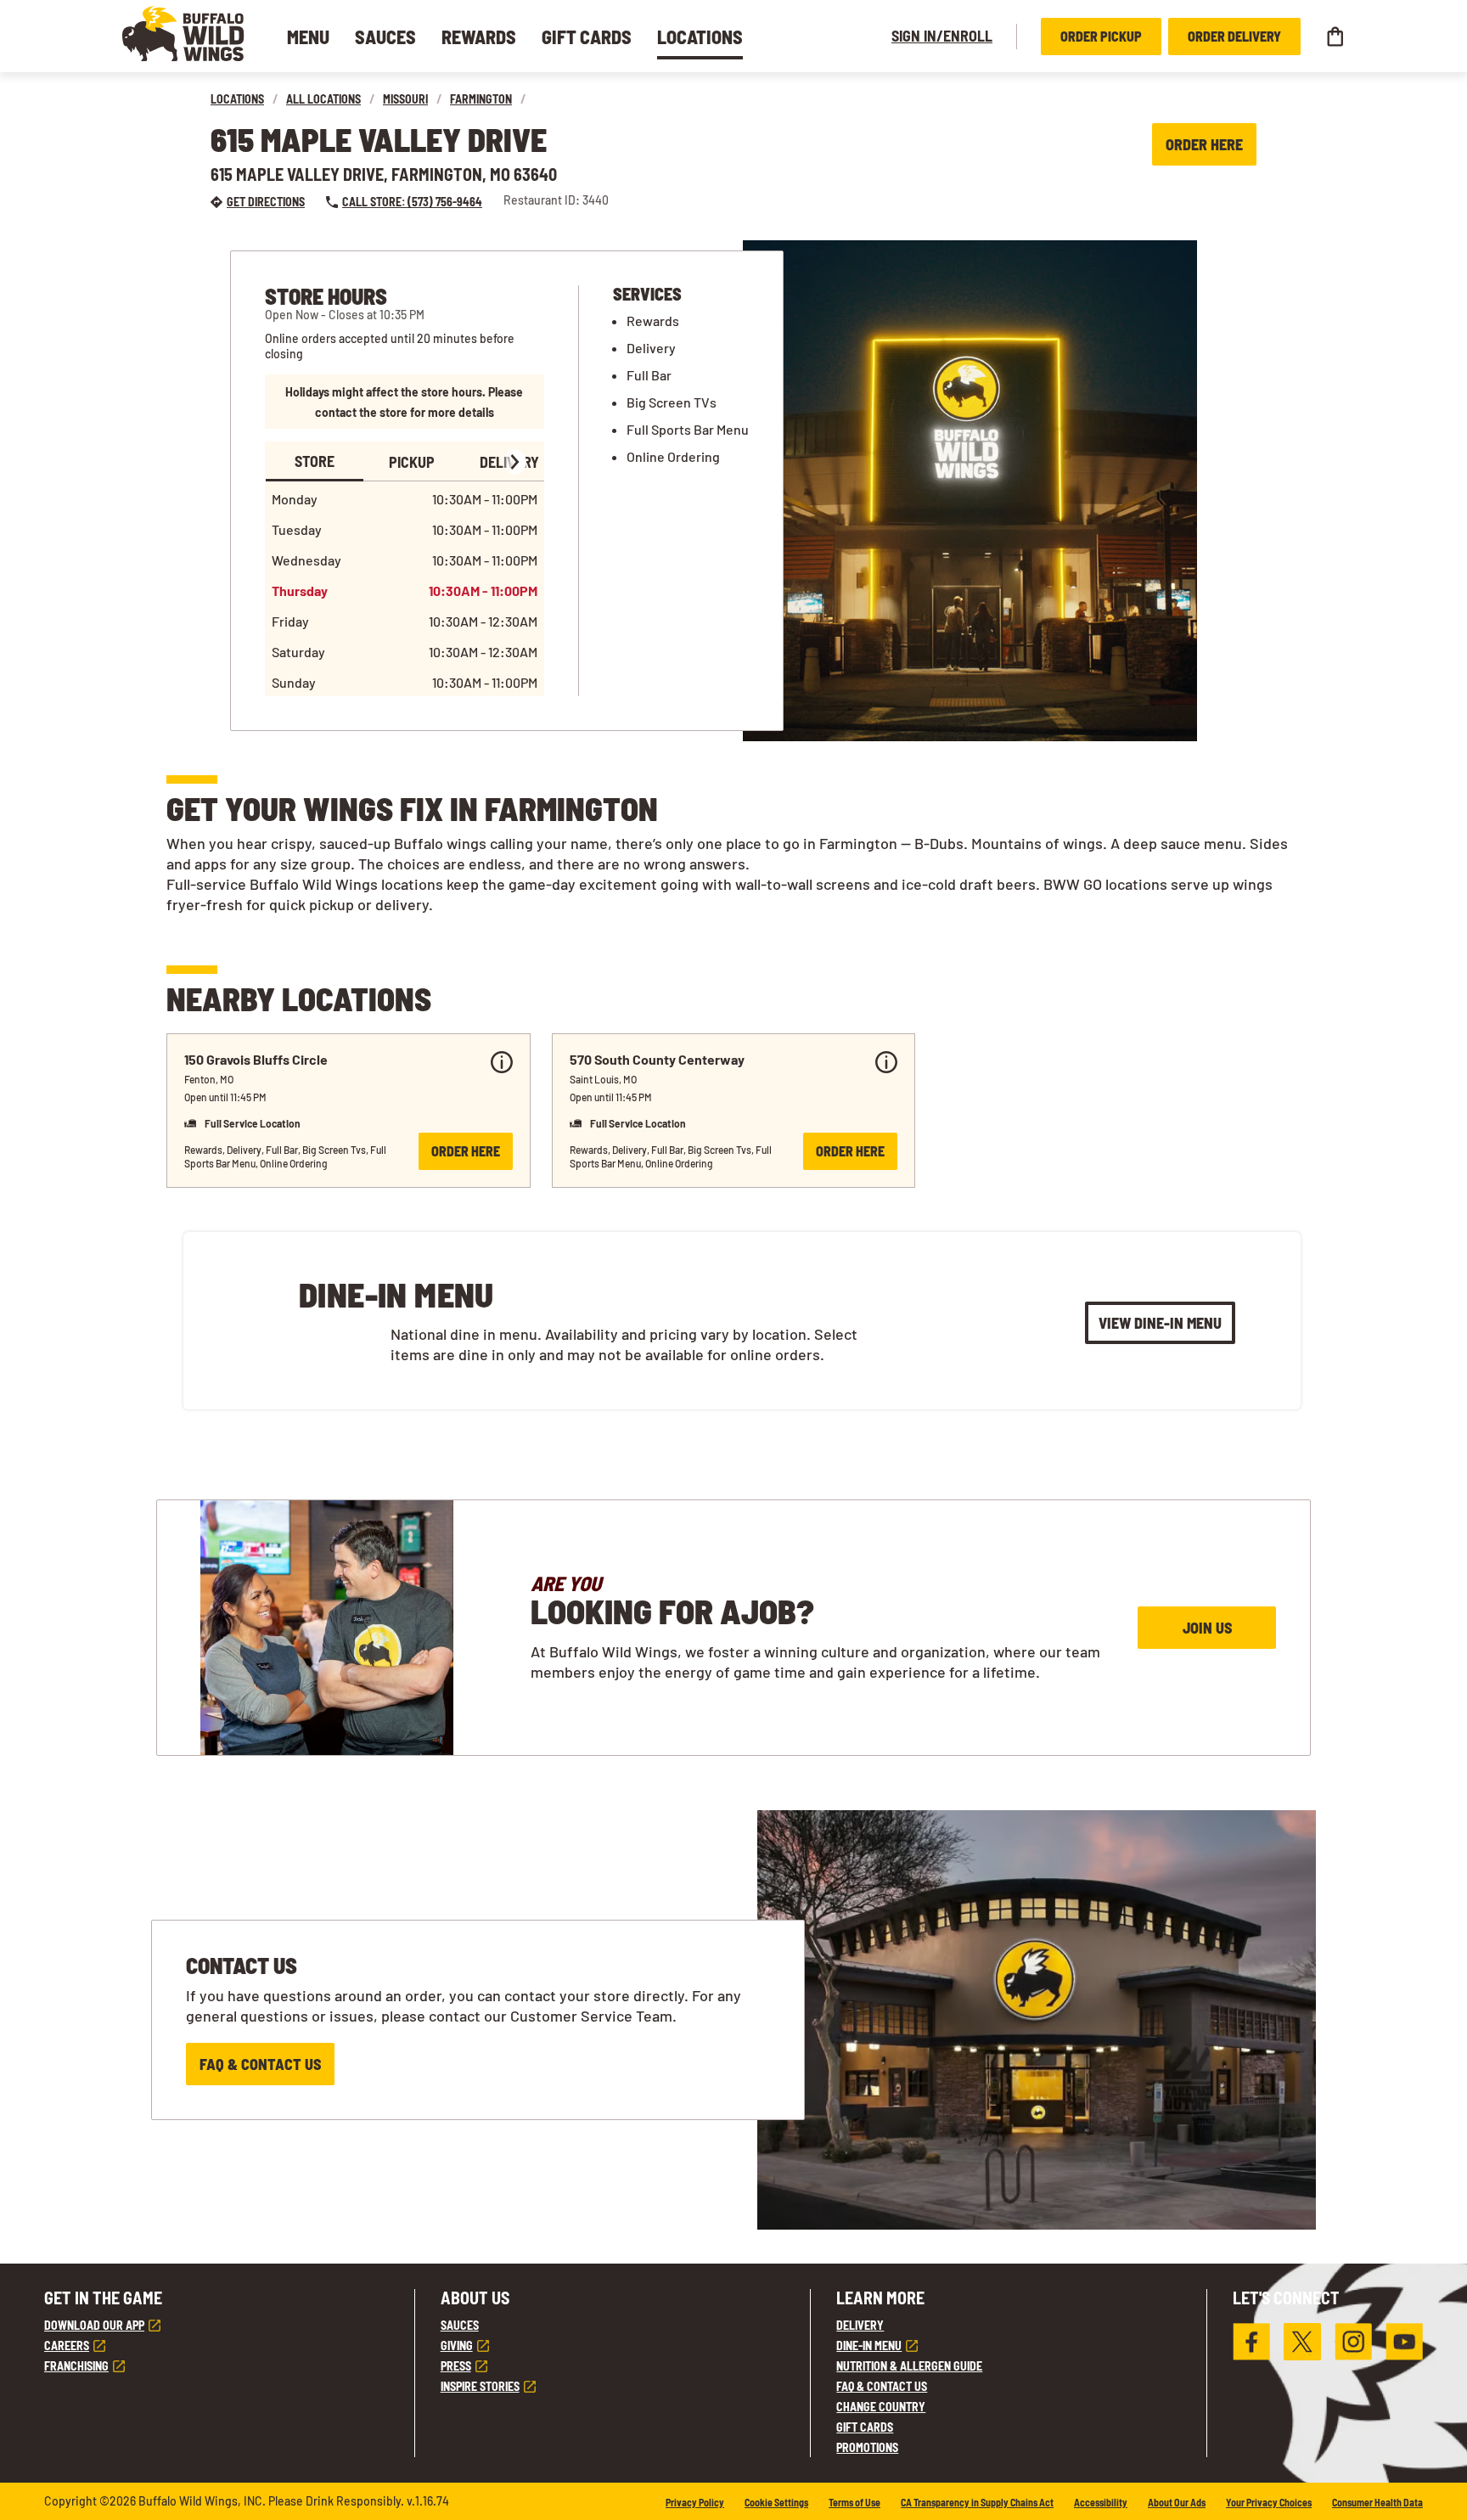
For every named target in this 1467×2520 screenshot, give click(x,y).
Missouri (405, 99)
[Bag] (1335, 37)
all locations (323, 99)
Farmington (481, 99)
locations (237, 99)
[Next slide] (514, 462)
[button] (183, 34)
